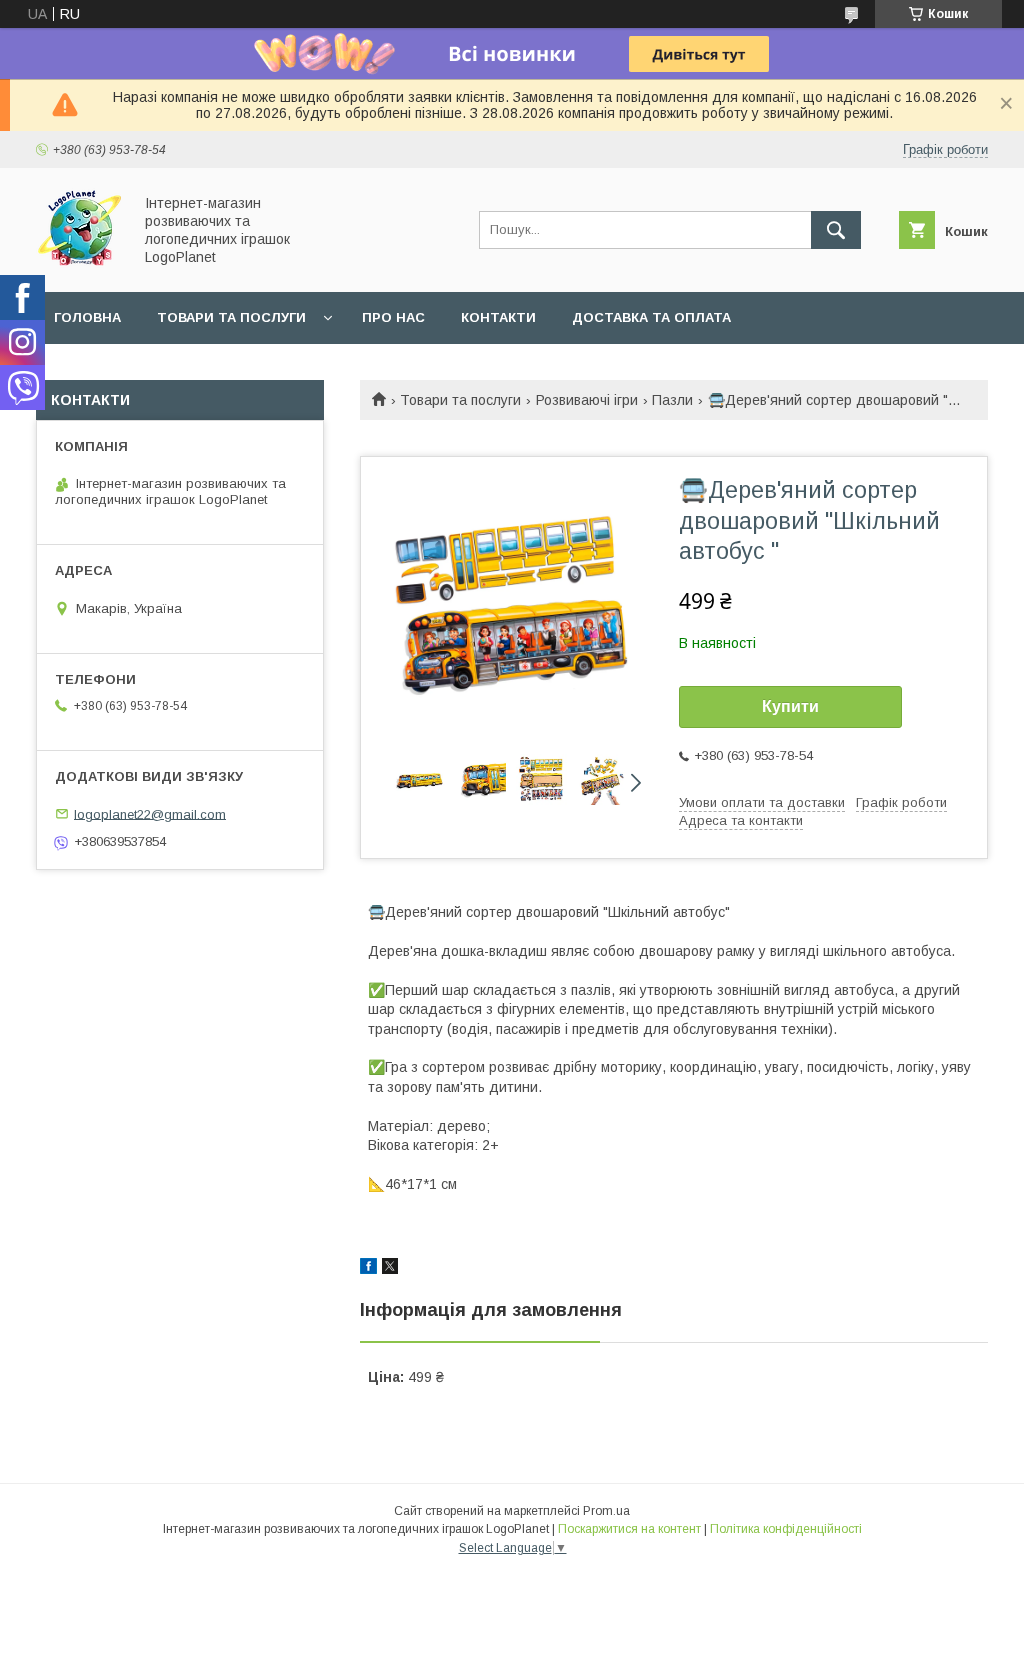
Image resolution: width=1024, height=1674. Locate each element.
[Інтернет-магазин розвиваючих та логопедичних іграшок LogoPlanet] (78, 266)
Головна (87, 317)
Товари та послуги (231, 317)
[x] (390, 1269)
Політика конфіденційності (786, 1529)
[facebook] (368, 1269)
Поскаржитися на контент (629, 1529)
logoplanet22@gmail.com (150, 813)
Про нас (393, 317)
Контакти (498, 317)
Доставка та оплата (651, 317)
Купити (790, 706)
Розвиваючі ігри (587, 400)
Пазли (672, 400)
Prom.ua (606, 1511)
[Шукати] (836, 230)
